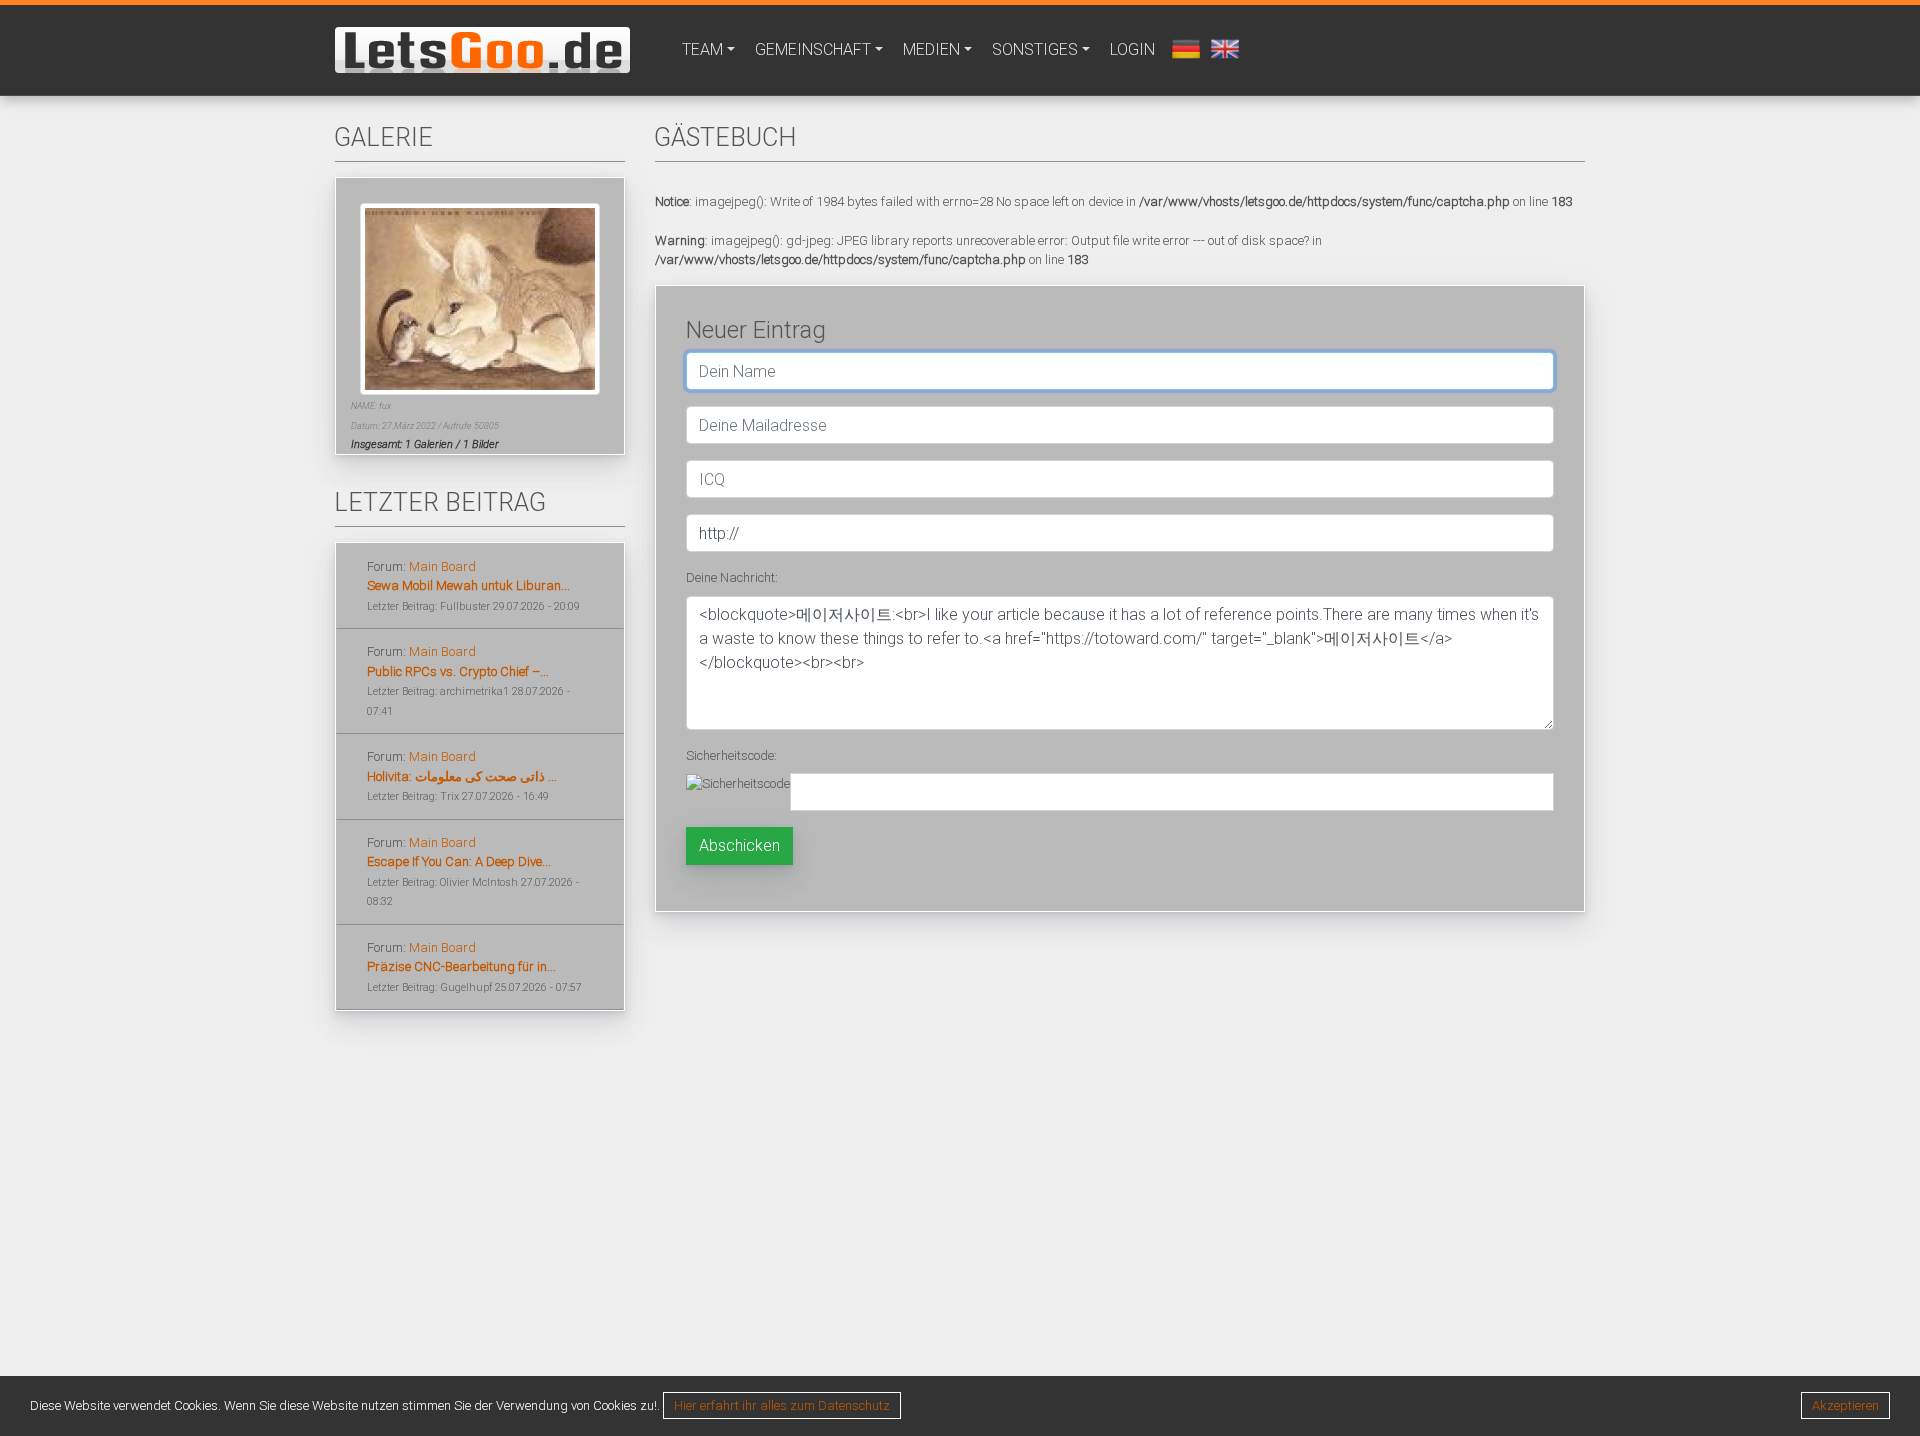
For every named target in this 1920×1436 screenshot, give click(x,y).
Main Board (442, 566)
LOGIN (1132, 49)
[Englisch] (1222, 47)
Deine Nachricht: (732, 577)
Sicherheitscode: (731, 755)
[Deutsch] (1183, 47)
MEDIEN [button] (931, 49)
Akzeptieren (1845, 1405)
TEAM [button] (702, 49)
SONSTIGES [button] (1035, 49)
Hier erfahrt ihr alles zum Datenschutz (782, 1405)
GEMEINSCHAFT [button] (813, 49)
